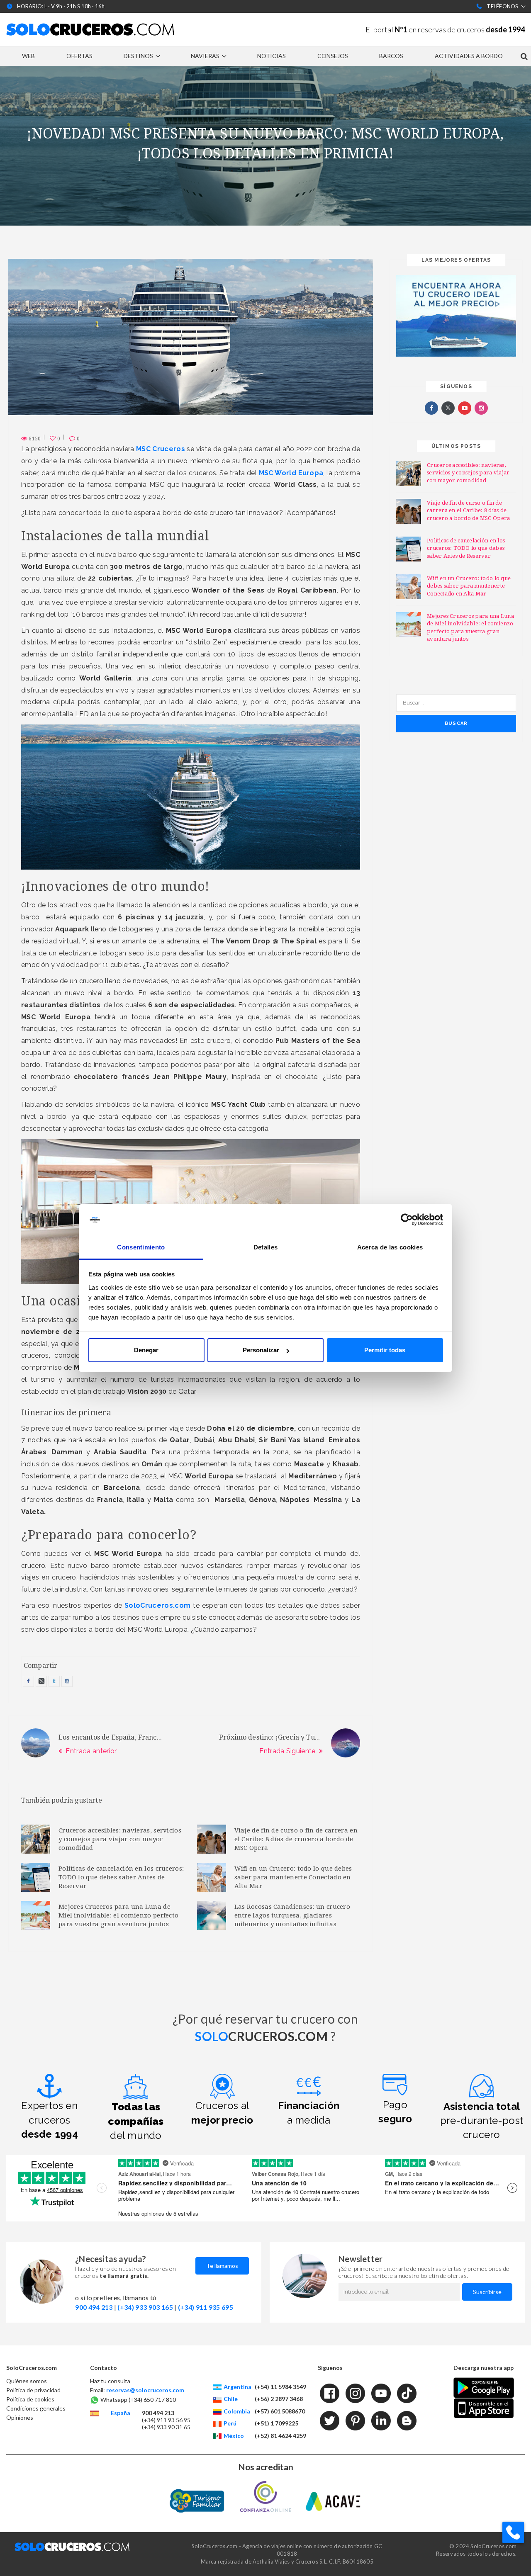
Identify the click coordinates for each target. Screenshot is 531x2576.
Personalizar (261, 1350)
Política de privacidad (33, 2390)
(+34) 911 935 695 (206, 2307)
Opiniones (20, 2417)
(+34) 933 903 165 (145, 2307)
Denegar (146, 1350)
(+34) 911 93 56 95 (166, 2420)
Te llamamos (222, 2266)
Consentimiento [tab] (141, 1247)
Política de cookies (30, 2399)
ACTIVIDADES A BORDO (469, 56)
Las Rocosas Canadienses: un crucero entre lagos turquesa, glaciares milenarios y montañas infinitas (292, 1915)
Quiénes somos (27, 2381)
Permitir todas (385, 1350)
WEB (28, 56)
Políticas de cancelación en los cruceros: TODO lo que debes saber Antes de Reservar (121, 1877)
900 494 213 (94, 2307)
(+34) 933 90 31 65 (166, 2427)
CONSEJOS (333, 56)
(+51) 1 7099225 (276, 2423)
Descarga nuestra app (484, 2368)
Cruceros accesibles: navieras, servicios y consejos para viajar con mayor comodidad (120, 1839)
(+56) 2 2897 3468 (279, 2399)
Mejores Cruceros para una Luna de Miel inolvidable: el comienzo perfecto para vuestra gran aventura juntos (118, 1915)
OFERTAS (79, 56)
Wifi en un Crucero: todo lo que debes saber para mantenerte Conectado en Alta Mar (293, 1877)
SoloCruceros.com (32, 2368)
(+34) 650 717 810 (152, 2400)
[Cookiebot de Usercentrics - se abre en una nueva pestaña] (407, 1220)
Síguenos (330, 2368)
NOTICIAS (272, 56)
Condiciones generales (36, 2408)
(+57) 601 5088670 (280, 2411)
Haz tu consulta (110, 2381)
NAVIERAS (205, 56)
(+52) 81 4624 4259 (280, 2436)
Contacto (104, 2368)
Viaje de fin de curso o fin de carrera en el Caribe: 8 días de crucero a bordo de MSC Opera (296, 1839)
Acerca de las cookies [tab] (390, 1247)
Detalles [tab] (265, 1247)
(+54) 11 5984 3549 (280, 2387)
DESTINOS (138, 56)
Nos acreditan (266, 2467)
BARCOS (391, 56)
